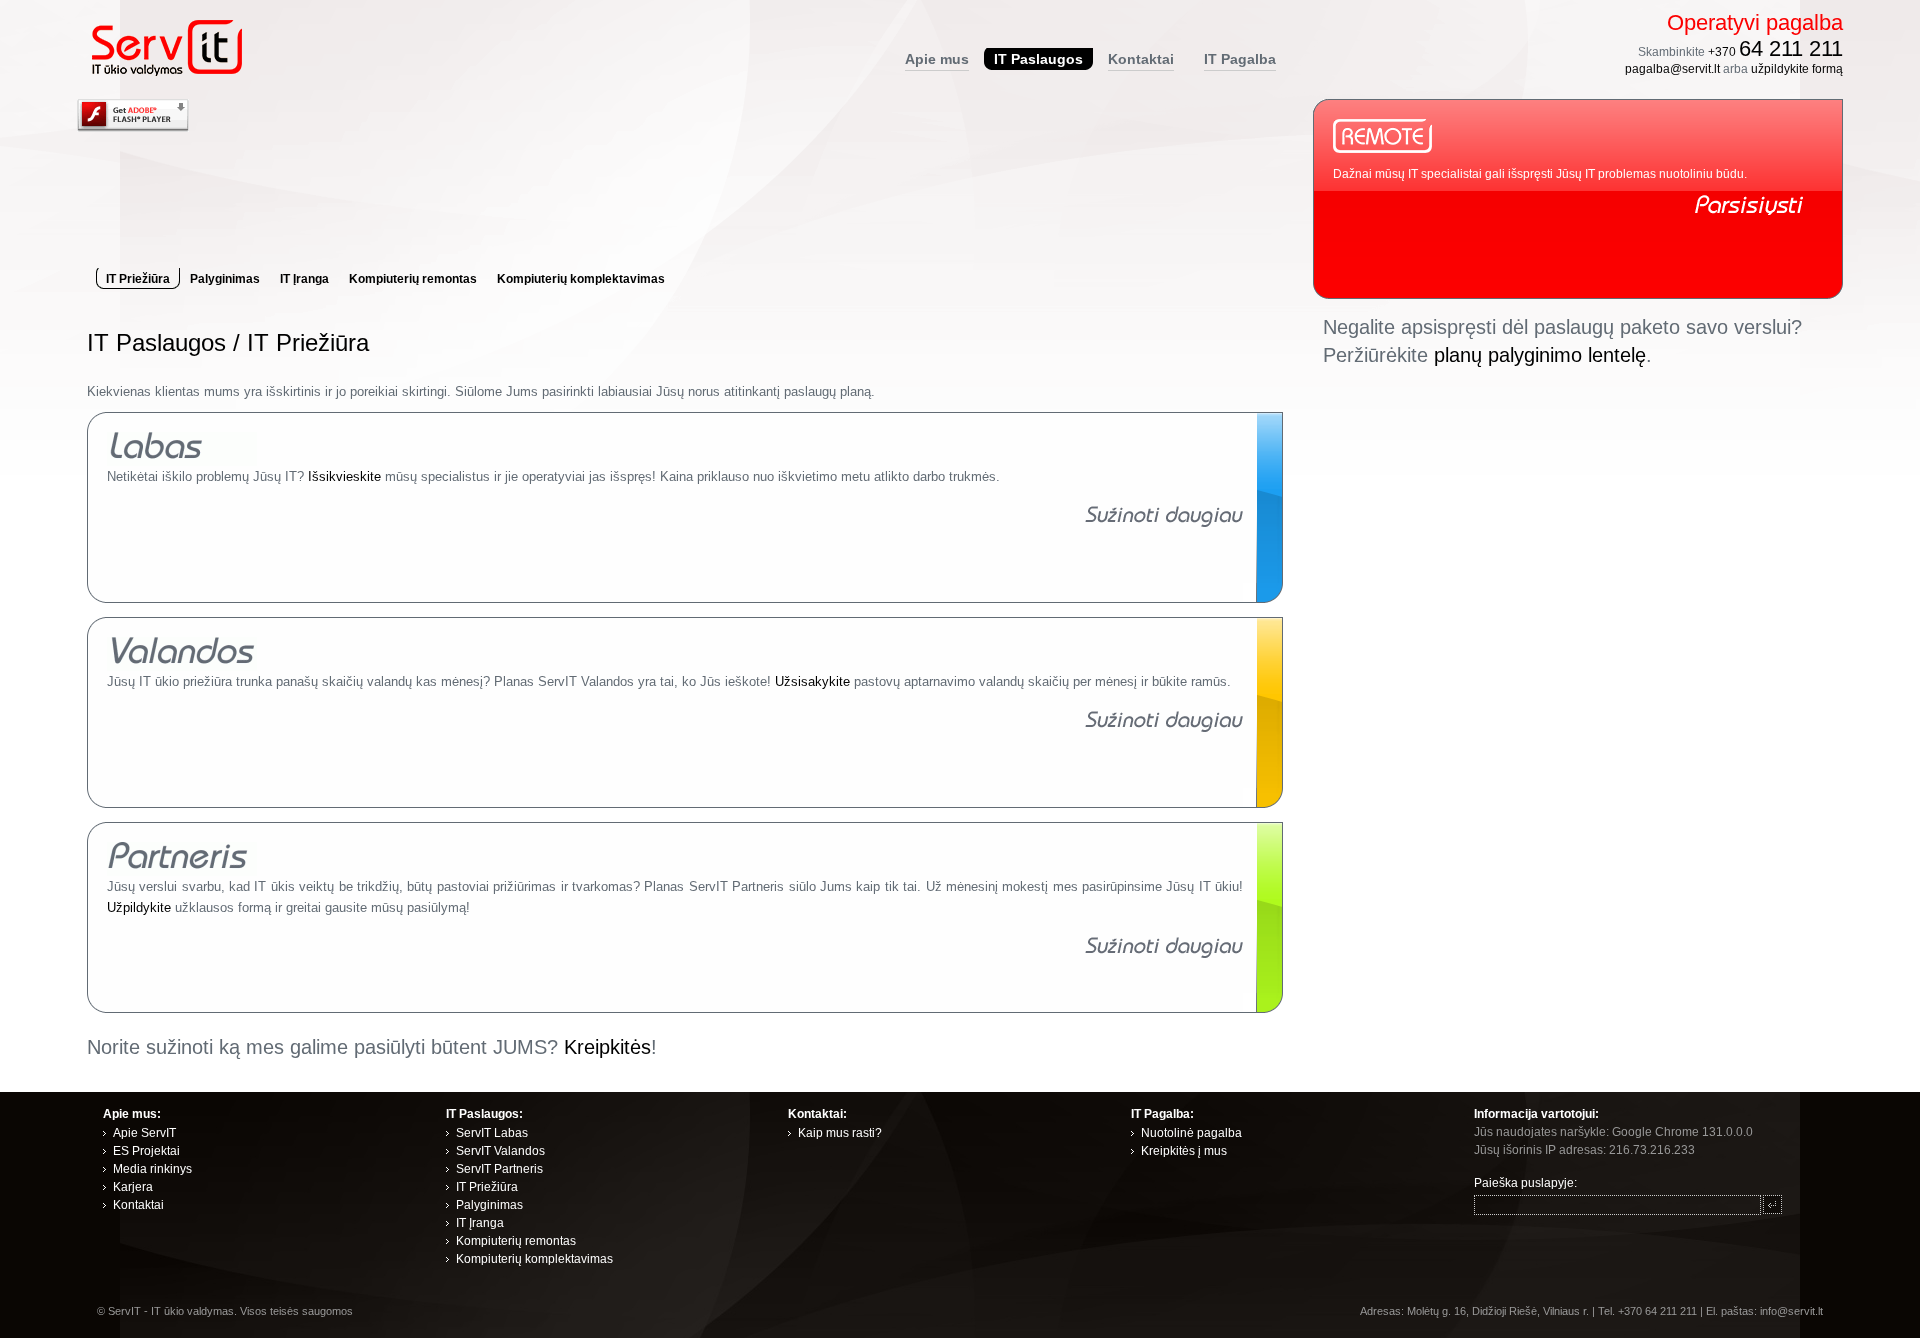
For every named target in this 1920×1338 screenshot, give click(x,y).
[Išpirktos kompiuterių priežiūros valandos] (1164, 727)
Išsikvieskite (344, 476)
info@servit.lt (1791, 1311)
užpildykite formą (1797, 69)
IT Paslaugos (156, 342)
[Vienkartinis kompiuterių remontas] (1164, 522)
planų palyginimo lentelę (1540, 355)
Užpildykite (139, 907)
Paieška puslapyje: (1525, 1183)
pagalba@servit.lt (1672, 69)
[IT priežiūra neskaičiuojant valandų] (1164, 953)
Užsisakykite (812, 681)
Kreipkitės (607, 1047)
